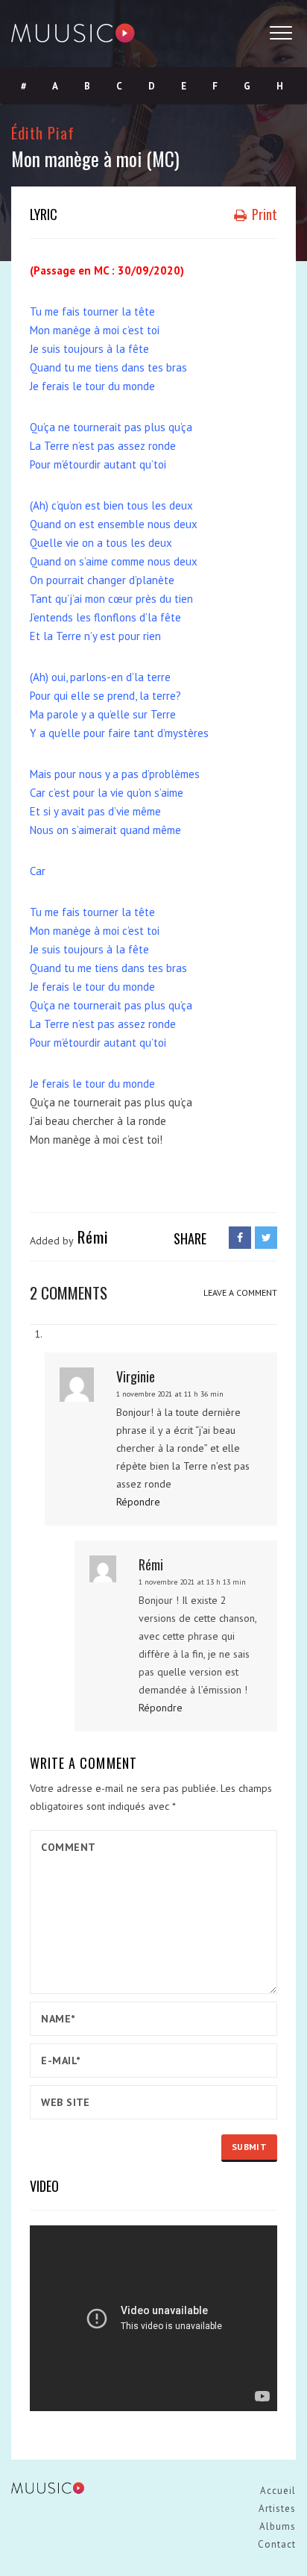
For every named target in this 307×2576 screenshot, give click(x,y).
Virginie (136, 1376)
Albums (278, 2526)
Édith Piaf (43, 132)
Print (263, 214)
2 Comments (69, 1292)
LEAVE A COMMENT (240, 1292)
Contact (277, 2544)
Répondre (138, 1502)
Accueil (278, 2491)
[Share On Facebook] (240, 1238)
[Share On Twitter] (266, 1238)
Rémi (151, 1564)
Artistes (277, 2508)
